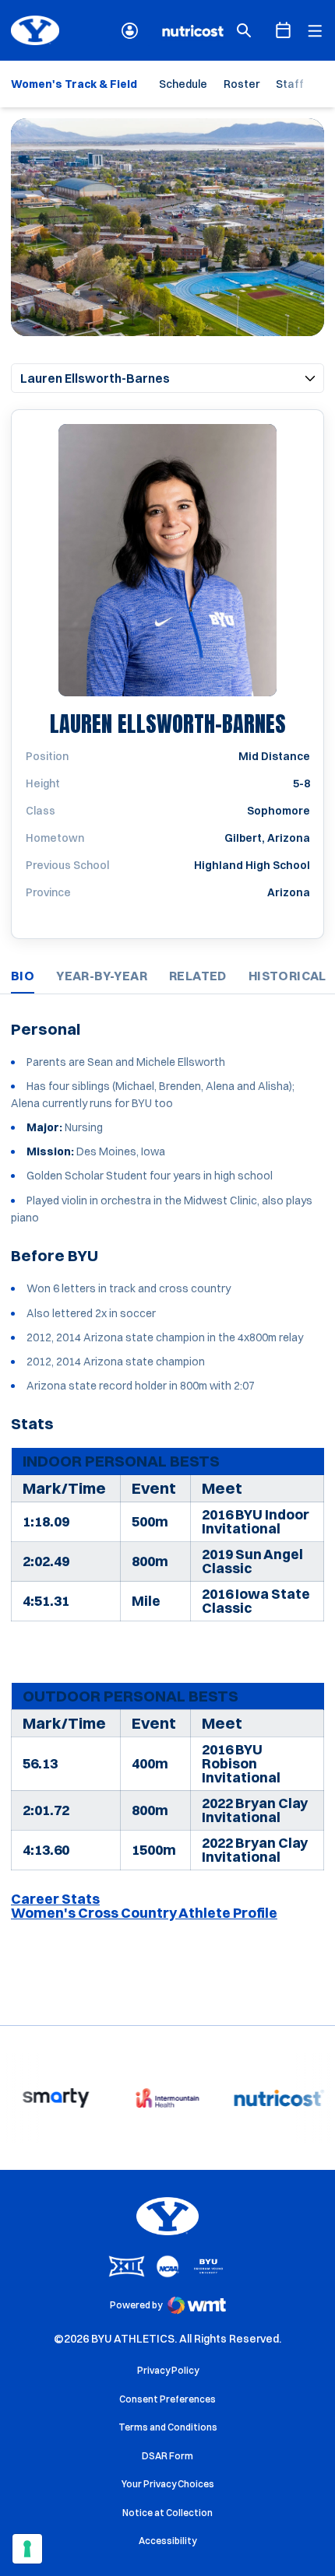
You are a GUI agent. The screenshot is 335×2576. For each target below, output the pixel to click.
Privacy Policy (168, 2370)
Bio (23, 976)
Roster (242, 84)
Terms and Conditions (168, 2427)
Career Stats (55, 1899)
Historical (287, 976)
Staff (290, 84)
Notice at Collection (167, 2513)
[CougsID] (130, 31)
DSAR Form (167, 2456)
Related (198, 976)
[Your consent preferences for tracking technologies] (27, 2549)
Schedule (183, 84)
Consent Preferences (167, 2399)
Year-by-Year (102, 976)
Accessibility (167, 2540)
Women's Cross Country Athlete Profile (144, 1913)
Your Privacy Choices (168, 2484)
